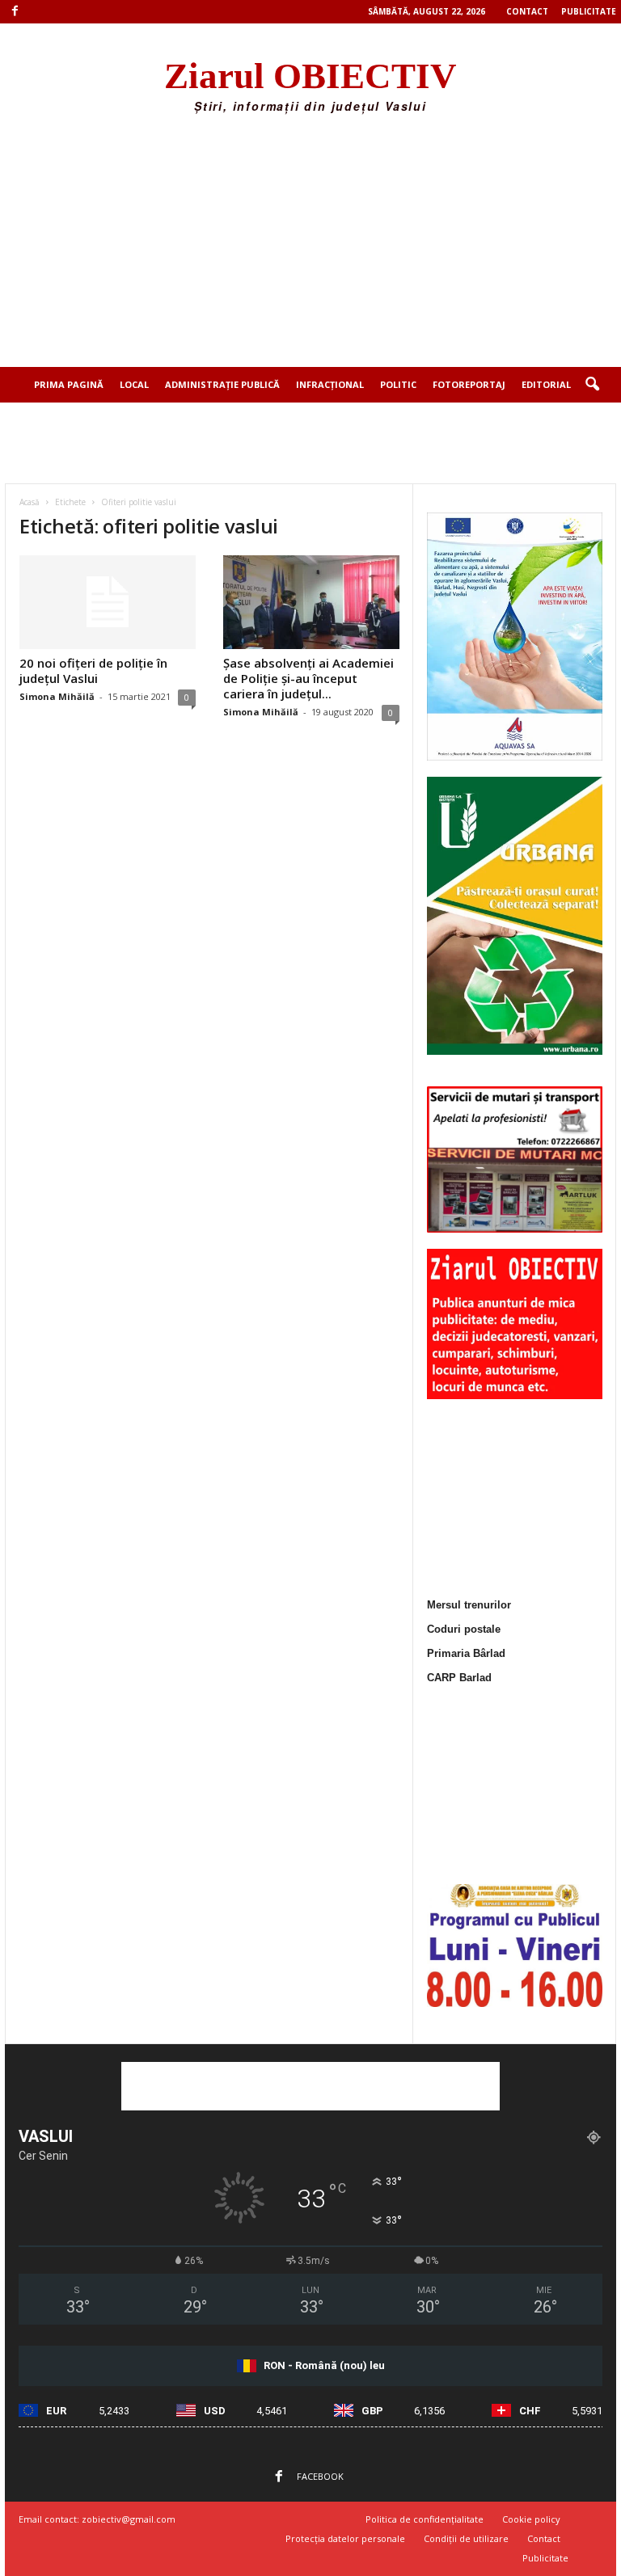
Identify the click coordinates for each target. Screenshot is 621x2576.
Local (134, 384)
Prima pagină (69, 384)
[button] (592, 385)
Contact (527, 11)
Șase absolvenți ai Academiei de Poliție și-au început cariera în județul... (308, 678)
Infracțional (330, 384)
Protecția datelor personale (345, 2538)
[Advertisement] (310, 246)
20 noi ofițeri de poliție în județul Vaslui (93, 670)
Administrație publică (222, 384)
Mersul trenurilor (469, 1605)
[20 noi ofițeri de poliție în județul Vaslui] (108, 602)
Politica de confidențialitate (425, 2519)
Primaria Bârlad (466, 1653)
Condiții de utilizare (466, 2538)
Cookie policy (531, 2519)
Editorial (546, 384)
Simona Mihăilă (57, 696)
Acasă (30, 502)
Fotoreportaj (469, 384)
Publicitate (589, 11)
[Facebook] (15, 12)
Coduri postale (464, 1629)
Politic (398, 384)
